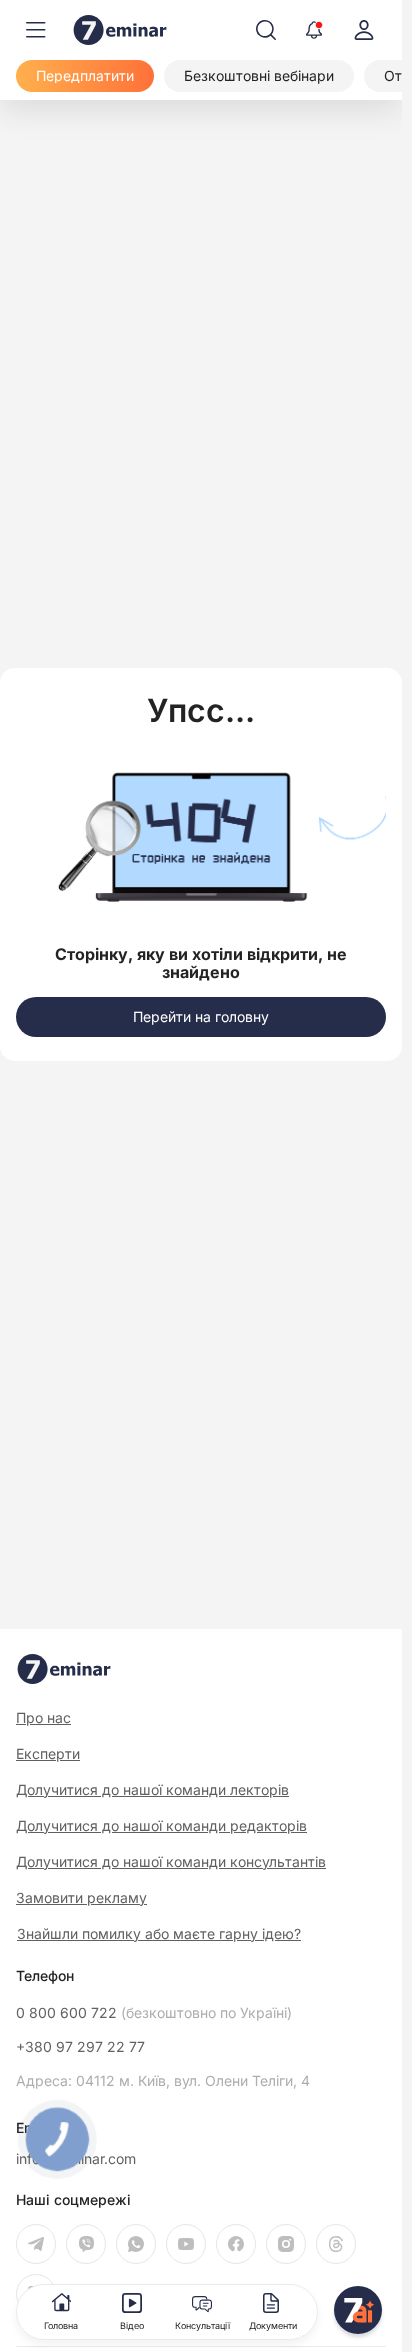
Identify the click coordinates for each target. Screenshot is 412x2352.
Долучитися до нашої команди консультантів (171, 1861)
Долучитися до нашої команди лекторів (152, 1789)
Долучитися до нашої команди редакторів (161, 1825)
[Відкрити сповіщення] (314, 30)
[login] (364, 30)
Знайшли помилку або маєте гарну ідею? (159, 1934)
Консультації (202, 2325)
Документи (273, 2325)
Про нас (43, 1717)
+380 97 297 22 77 (80, 2047)
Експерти (48, 1753)
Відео (132, 2325)
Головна (61, 2325)
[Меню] (36, 30)
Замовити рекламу (81, 1897)
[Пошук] (266, 30)
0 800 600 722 (154, 2013)
